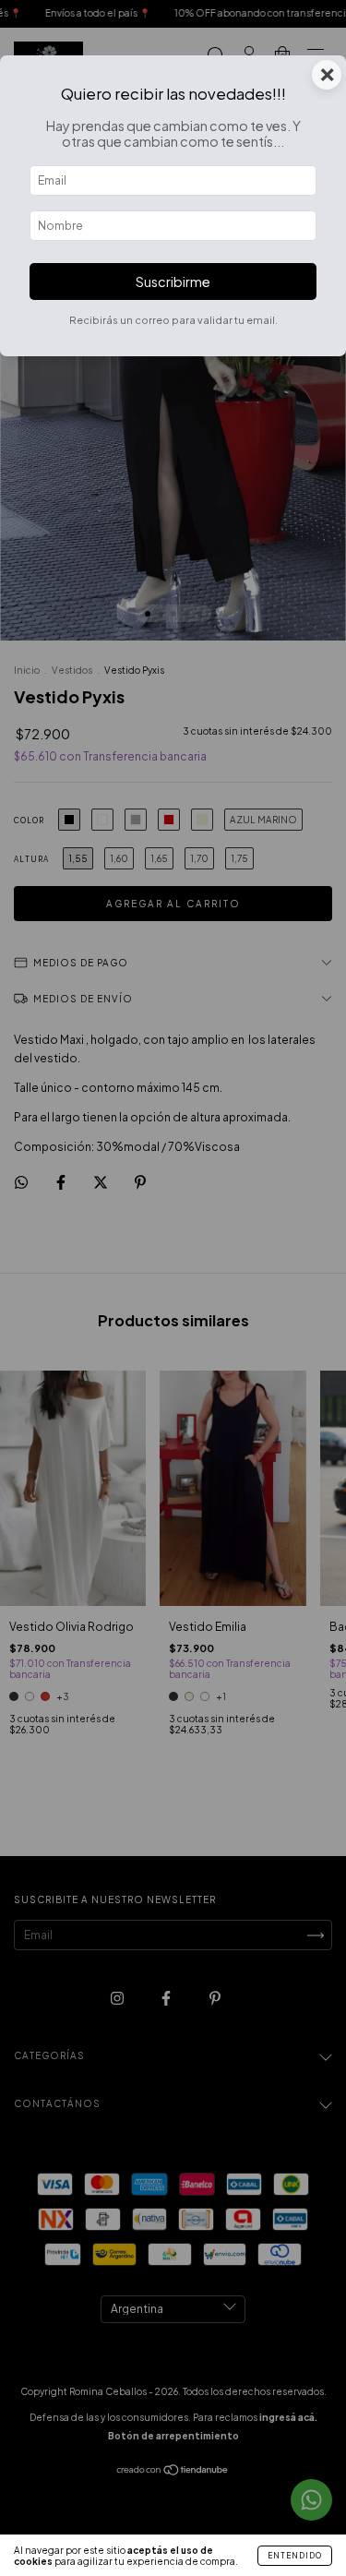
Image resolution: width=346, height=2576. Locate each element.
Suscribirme (173, 282)
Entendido (295, 2556)
